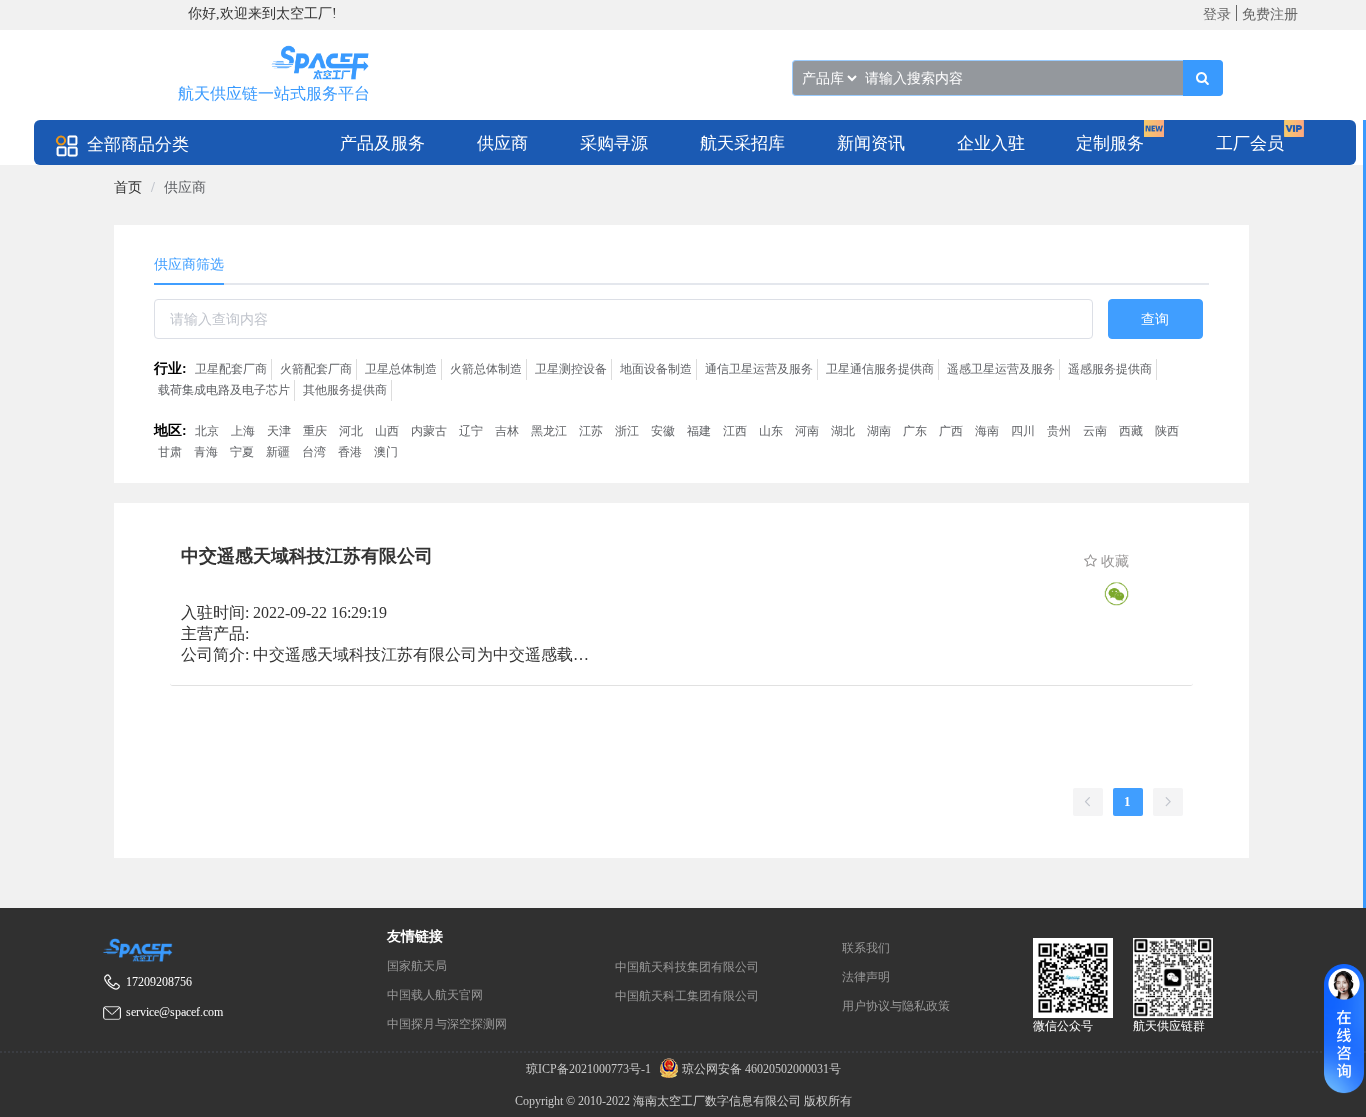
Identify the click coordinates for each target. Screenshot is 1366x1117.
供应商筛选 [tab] (189, 264)
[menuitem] (382, 142)
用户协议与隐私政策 (896, 1006)
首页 (128, 187)
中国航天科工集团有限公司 (687, 996)
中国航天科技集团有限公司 (687, 967)
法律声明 (866, 977)
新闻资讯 (871, 143)
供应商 (502, 143)
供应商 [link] (185, 187)
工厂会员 (1250, 143)
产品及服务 (382, 143)
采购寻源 (614, 143)
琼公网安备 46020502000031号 (760, 1069)
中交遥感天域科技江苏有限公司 (307, 556)
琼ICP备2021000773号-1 (590, 1069)
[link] (128, 187)
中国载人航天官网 (435, 995)
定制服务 (1110, 143)
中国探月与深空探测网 (447, 1024)
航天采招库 (742, 143)
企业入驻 (991, 143)
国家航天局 (417, 966)
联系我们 (866, 948)
